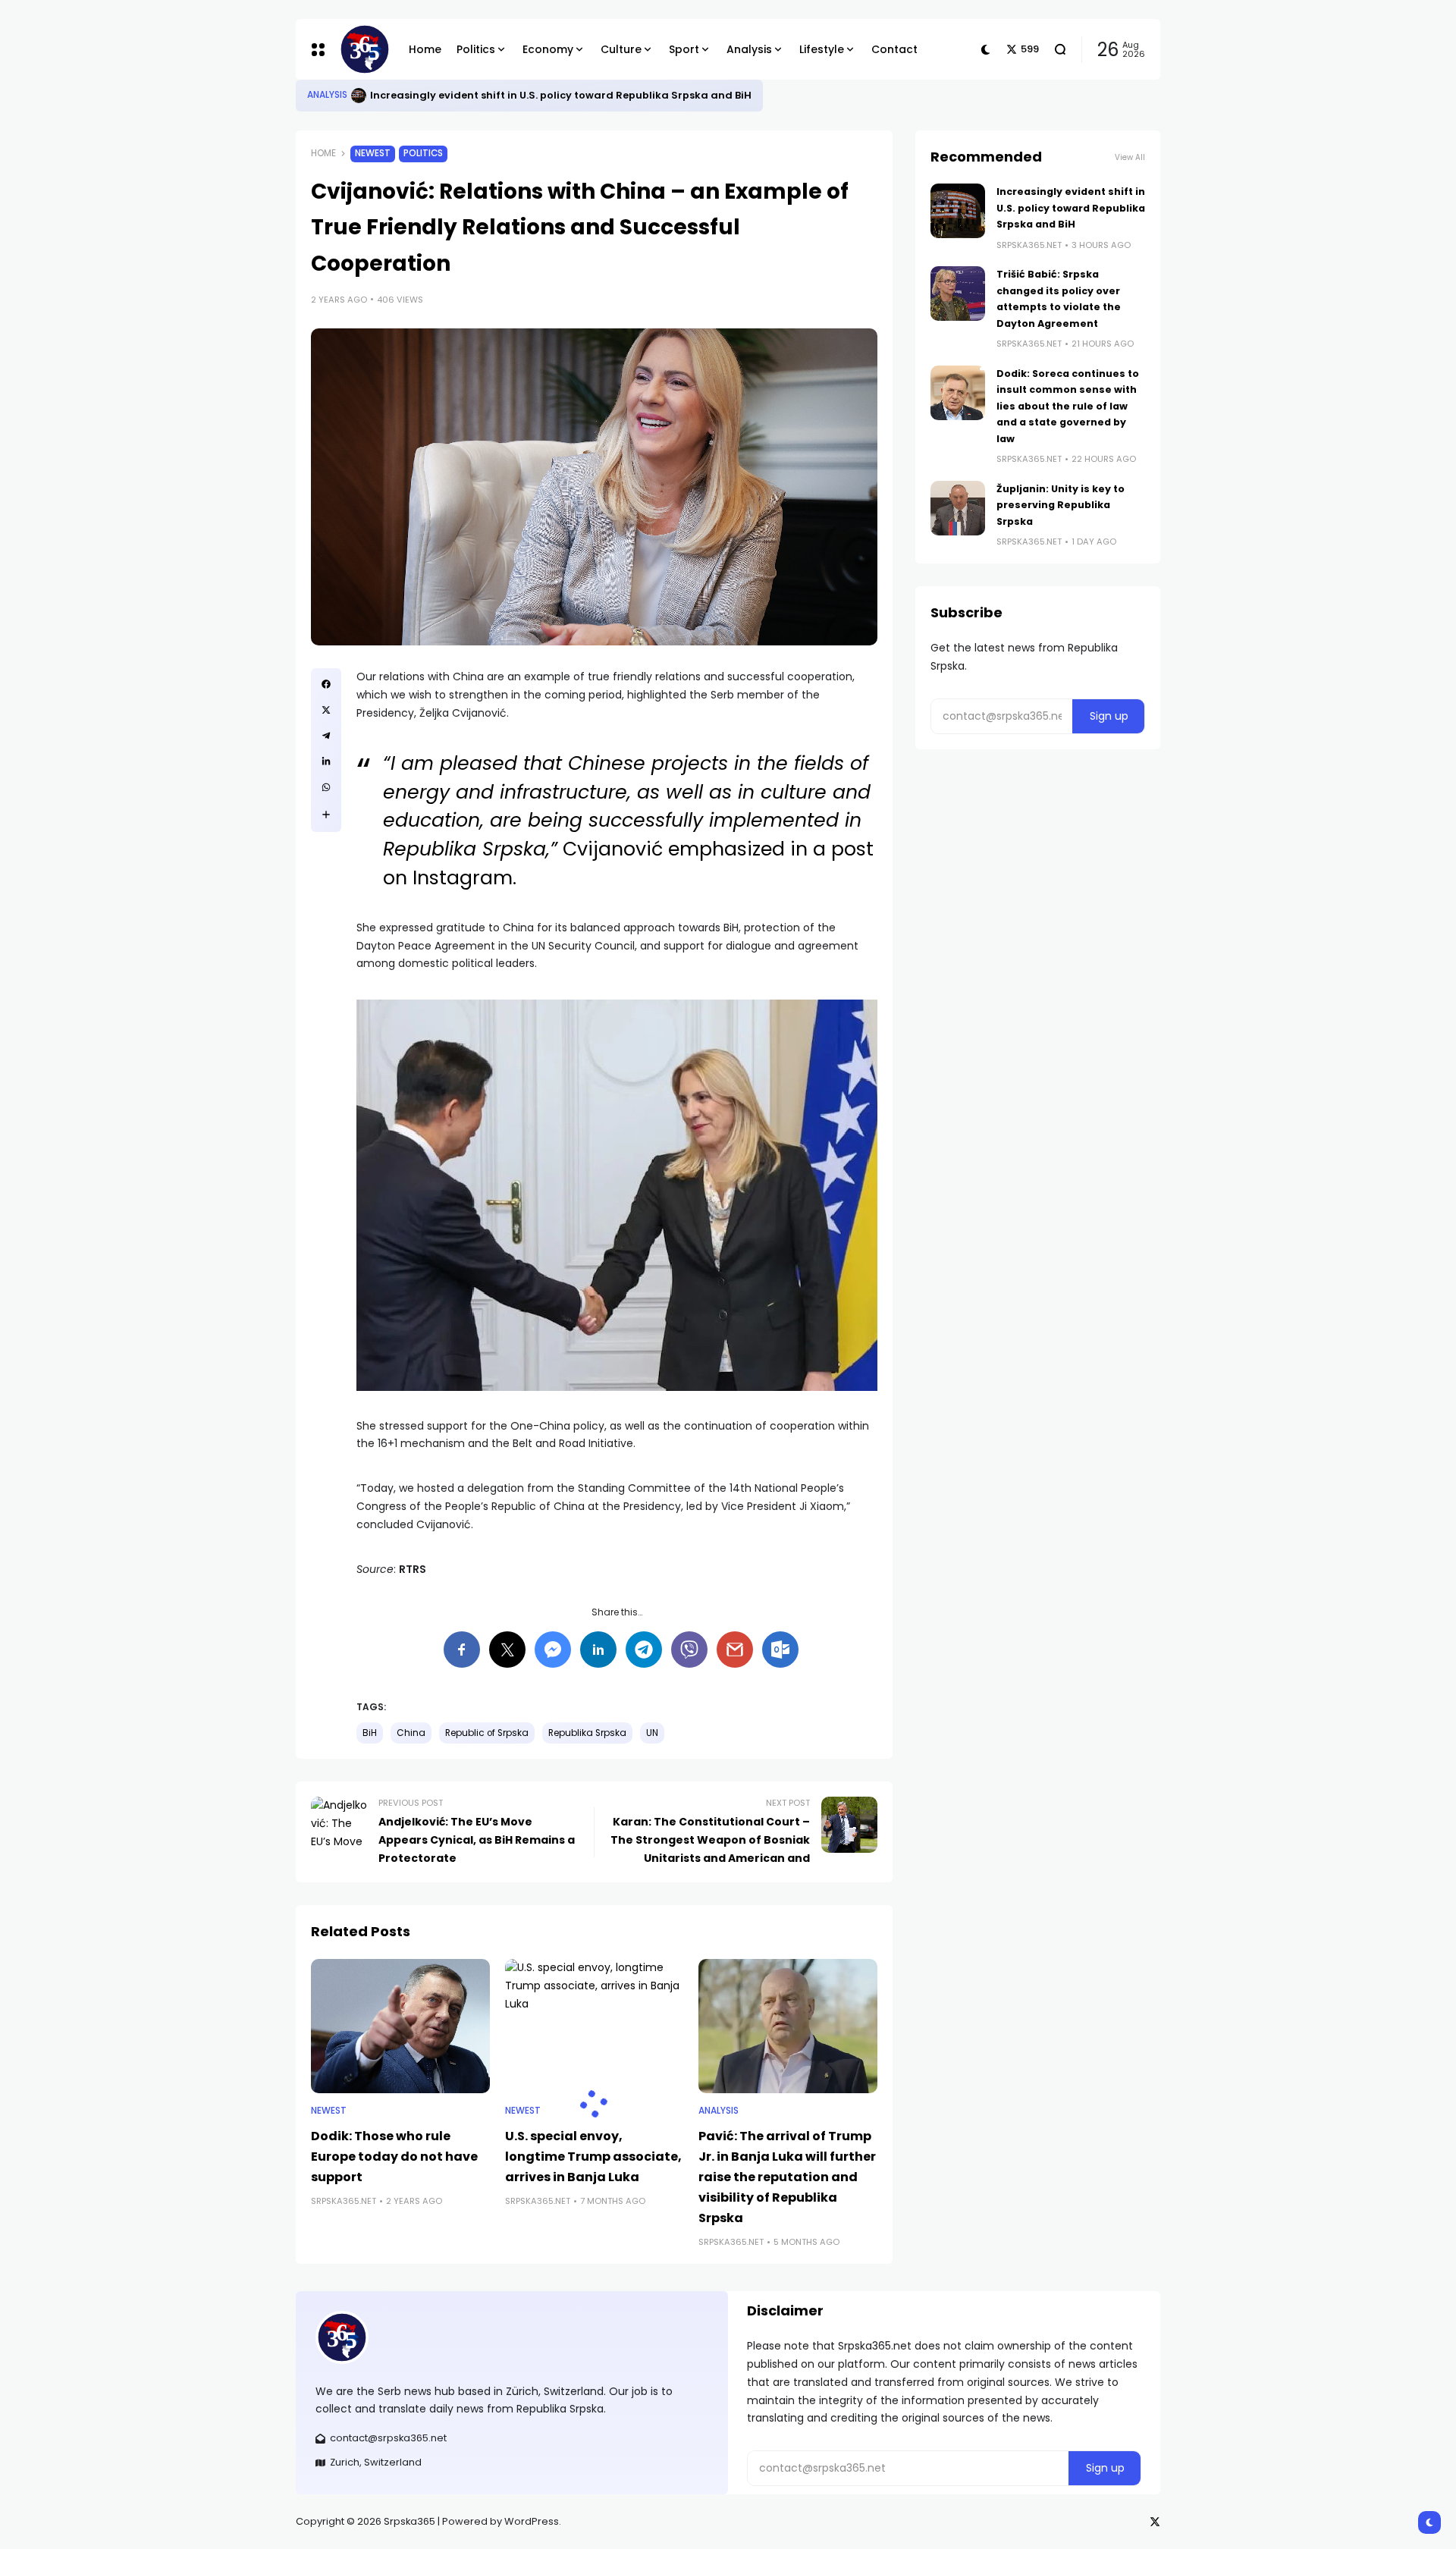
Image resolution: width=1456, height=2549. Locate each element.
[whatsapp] (326, 787)
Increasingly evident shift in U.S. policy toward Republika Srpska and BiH (561, 95)
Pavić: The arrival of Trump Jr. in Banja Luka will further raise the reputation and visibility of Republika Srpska (787, 2177)
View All (1130, 157)
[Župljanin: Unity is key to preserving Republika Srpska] (958, 508)
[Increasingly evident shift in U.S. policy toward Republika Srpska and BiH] (359, 96)
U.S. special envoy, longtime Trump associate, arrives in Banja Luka (593, 2157)
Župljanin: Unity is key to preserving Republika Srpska (1061, 505)
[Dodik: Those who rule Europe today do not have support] (400, 2026)
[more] (326, 815)
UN (652, 1733)
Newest (373, 153)
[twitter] (326, 710)
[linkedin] (326, 761)
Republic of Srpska (487, 1733)
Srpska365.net (344, 2201)
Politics (423, 153)
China (411, 1733)
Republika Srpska (587, 1733)
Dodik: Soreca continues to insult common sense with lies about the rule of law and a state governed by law (1068, 406)
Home (323, 153)
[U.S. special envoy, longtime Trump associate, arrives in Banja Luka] (595, 2026)
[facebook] (326, 684)
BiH (370, 1733)
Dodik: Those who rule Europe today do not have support (394, 2157)
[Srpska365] (362, 49)
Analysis (327, 95)
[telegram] (326, 736)
